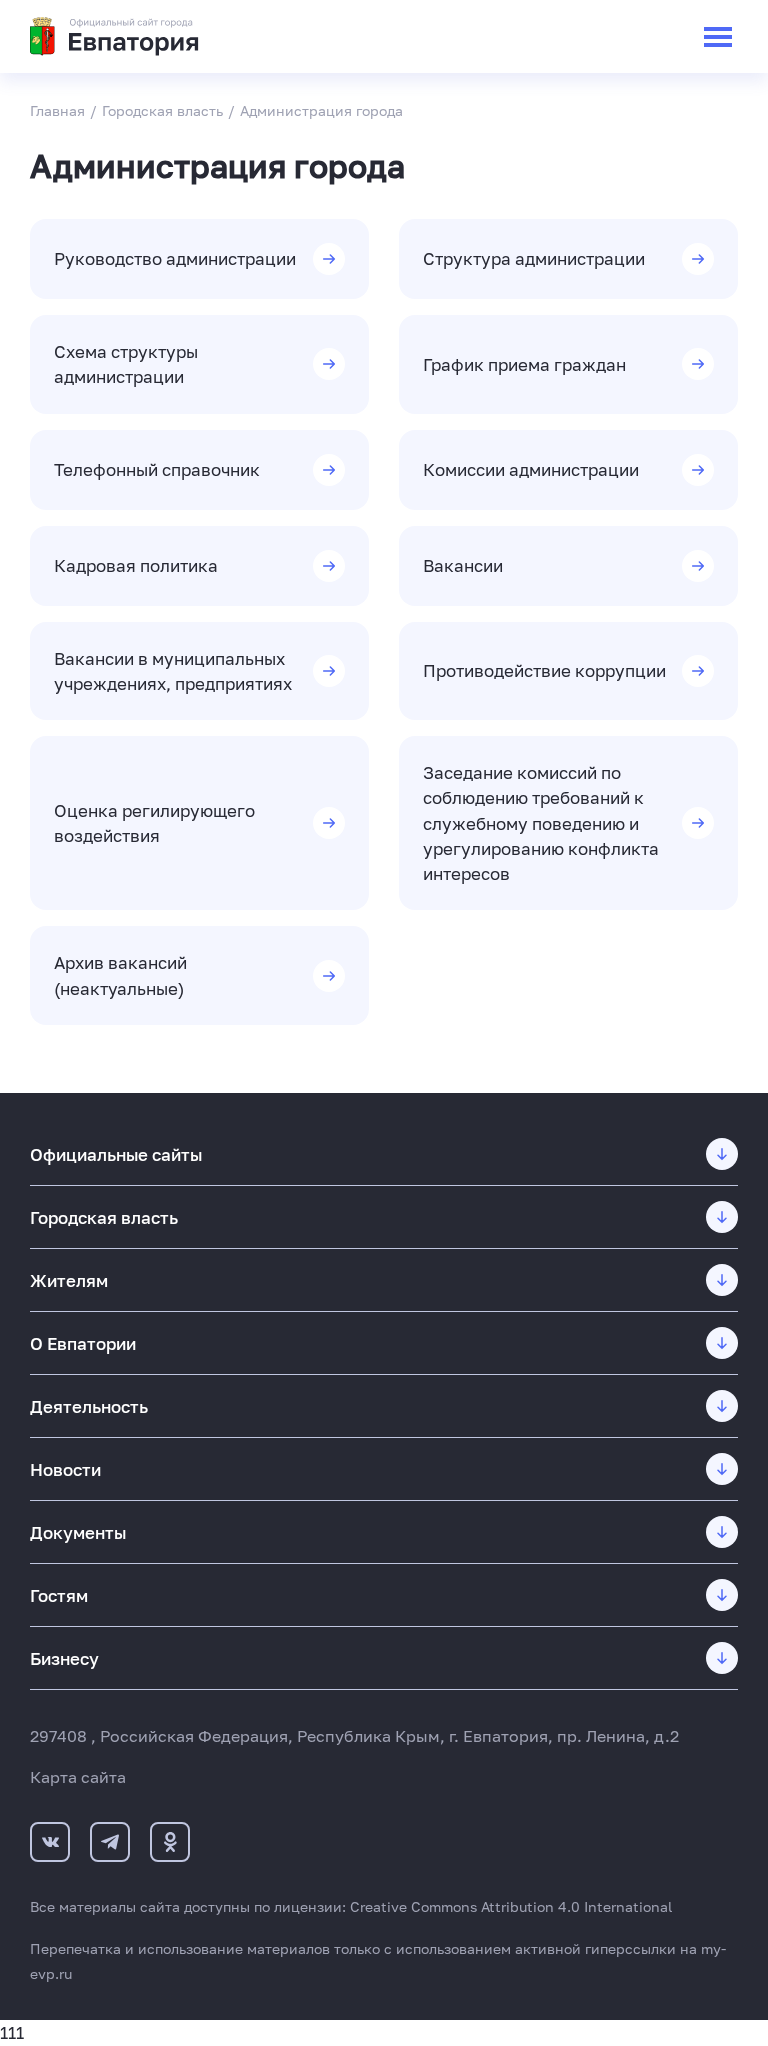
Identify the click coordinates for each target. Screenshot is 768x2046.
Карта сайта (78, 1777)
